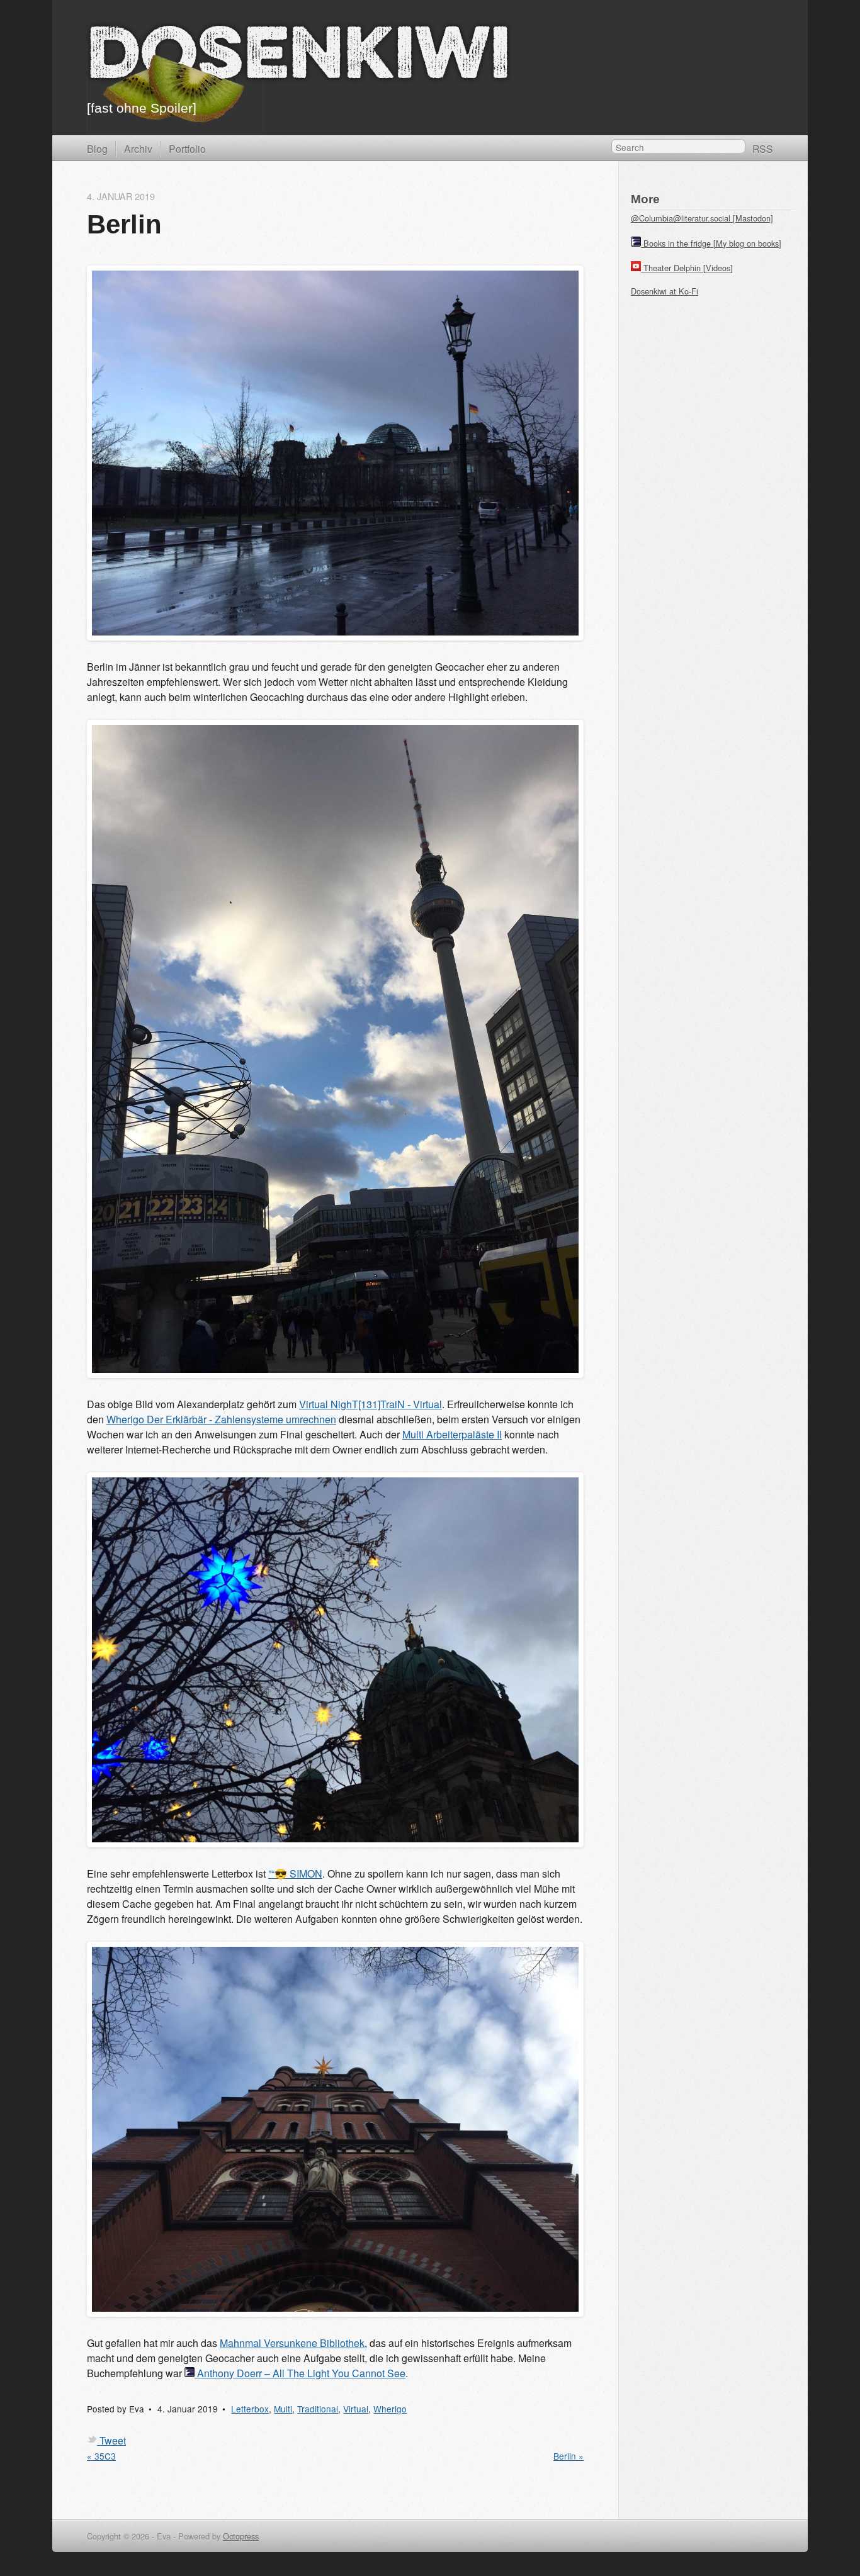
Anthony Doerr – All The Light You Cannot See (301, 2373)
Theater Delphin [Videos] (688, 268)
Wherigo (390, 2409)
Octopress (241, 2536)
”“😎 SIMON (295, 1873)
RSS (763, 148)
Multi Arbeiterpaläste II (452, 1434)
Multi (283, 2409)
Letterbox (250, 2409)
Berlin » (569, 2456)
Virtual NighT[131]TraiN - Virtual (371, 1404)
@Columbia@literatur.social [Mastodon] (702, 218)
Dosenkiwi (299, 59)
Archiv (138, 148)
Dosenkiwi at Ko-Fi (665, 291)
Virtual (356, 2409)
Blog (97, 148)
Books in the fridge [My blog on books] (712, 243)
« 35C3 (101, 2456)
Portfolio (187, 148)
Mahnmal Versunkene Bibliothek (292, 2343)
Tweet (113, 2440)
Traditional (318, 2409)
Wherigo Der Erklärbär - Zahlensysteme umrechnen (221, 1419)
